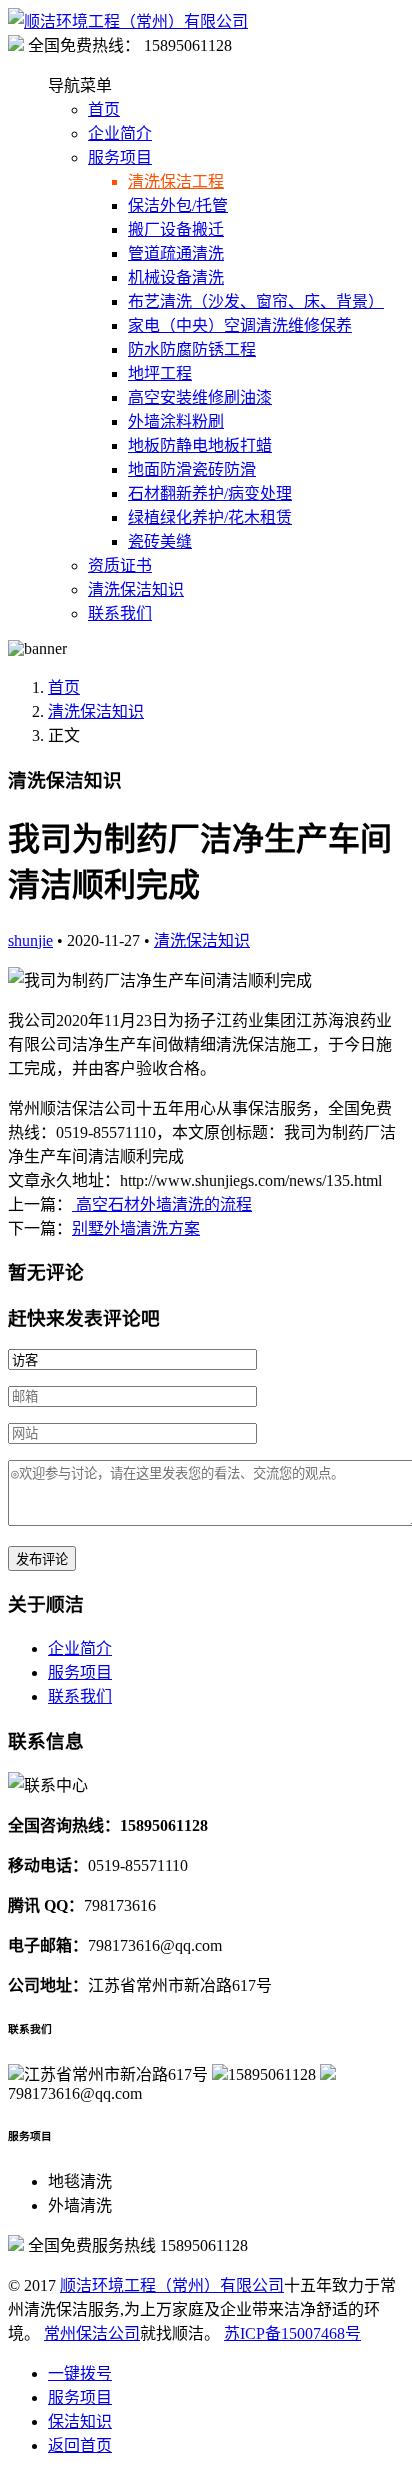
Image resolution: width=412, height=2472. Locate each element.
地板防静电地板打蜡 (200, 445)
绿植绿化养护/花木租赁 (210, 517)
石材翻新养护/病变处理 (210, 493)
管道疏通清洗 (176, 253)
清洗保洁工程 (176, 181)
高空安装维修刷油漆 (200, 397)
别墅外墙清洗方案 (136, 1228)
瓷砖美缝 (160, 541)
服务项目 (120, 157)
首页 (104, 109)
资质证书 (120, 565)
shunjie (30, 940)
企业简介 (120, 133)
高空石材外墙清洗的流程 (162, 1204)
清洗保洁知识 (136, 589)
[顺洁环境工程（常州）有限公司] (128, 21)
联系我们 (120, 613)
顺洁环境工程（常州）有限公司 (172, 2285)
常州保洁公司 (92, 2333)
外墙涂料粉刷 (176, 421)
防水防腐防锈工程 (192, 349)
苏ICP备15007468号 (292, 2333)
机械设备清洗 (176, 277)
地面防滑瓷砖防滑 (192, 469)
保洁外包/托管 (178, 205)
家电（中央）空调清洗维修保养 (240, 325)
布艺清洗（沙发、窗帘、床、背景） (256, 301)
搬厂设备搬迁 (176, 229)
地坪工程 (160, 373)
